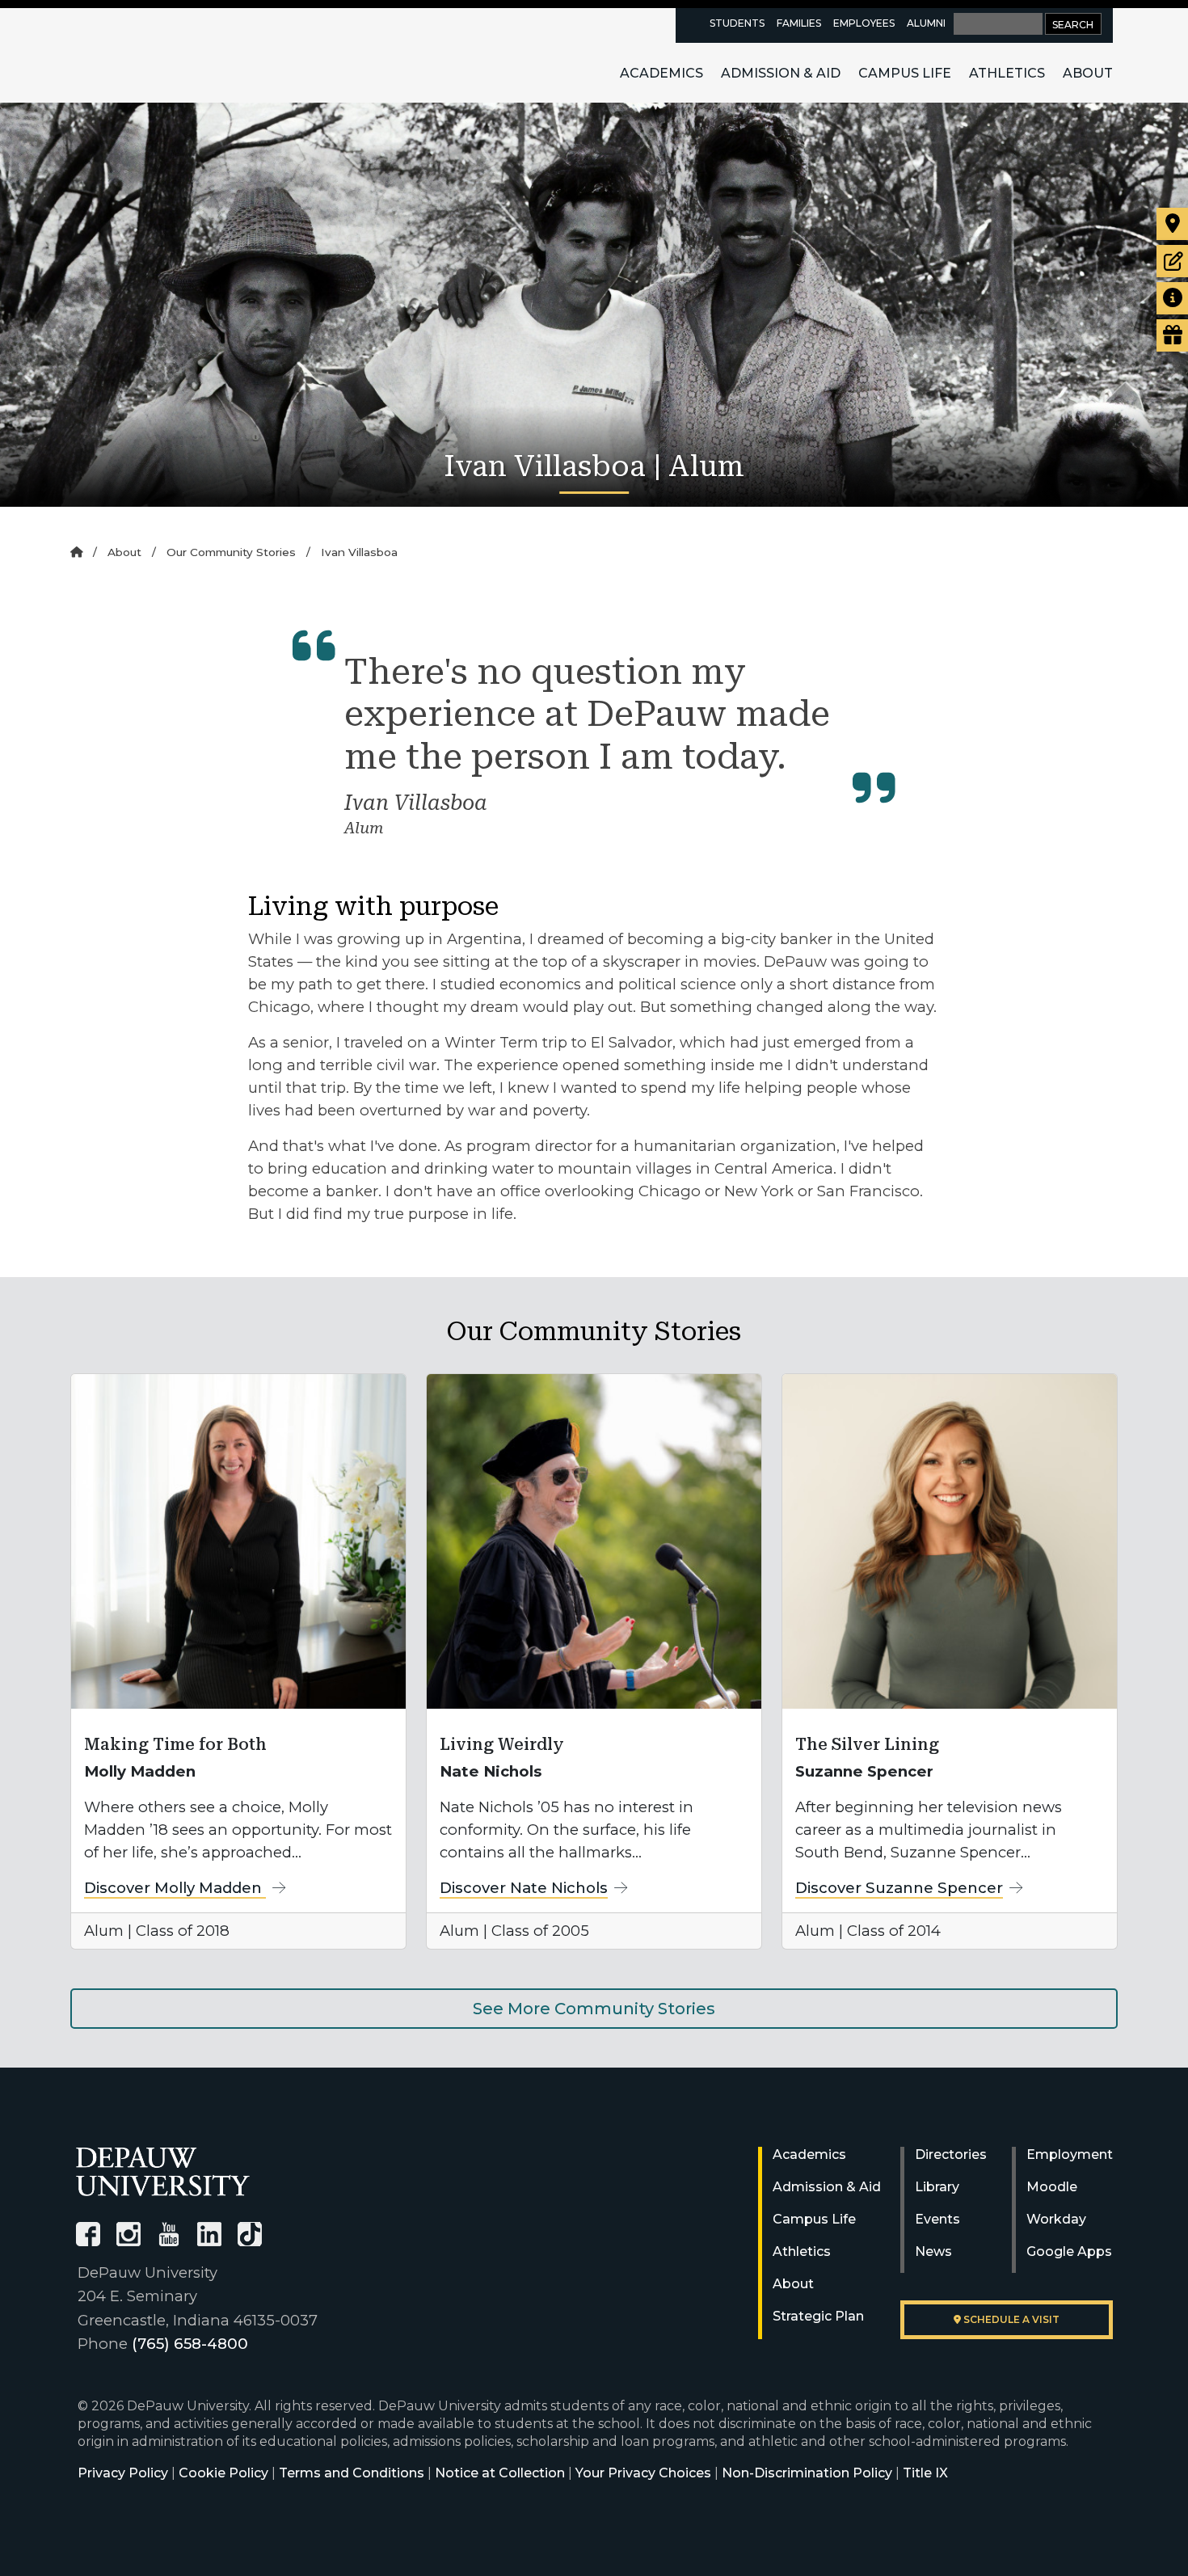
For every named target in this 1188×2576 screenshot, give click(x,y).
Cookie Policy (223, 2473)
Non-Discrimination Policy (807, 2473)
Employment (1070, 2154)
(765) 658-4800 (190, 2344)
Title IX (925, 2473)
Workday (1056, 2219)
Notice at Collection (500, 2473)
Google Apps (1069, 2251)
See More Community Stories (594, 2009)
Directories (951, 2154)
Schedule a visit (1010, 2319)
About (1088, 73)
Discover (175, 1888)
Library (937, 2187)
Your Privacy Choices (643, 2473)
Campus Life (905, 73)
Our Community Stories (231, 552)
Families (799, 23)
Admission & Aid (781, 73)
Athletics (1007, 73)
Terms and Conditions (352, 2473)
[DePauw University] (163, 2171)
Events (937, 2219)
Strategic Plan (818, 2316)
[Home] (76, 552)
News (933, 2251)
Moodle (1052, 2187)
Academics (661, 73)
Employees (864, 23)
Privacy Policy (123, 2473)
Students (737, 23)
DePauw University (165, 55)
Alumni (926, 23)
